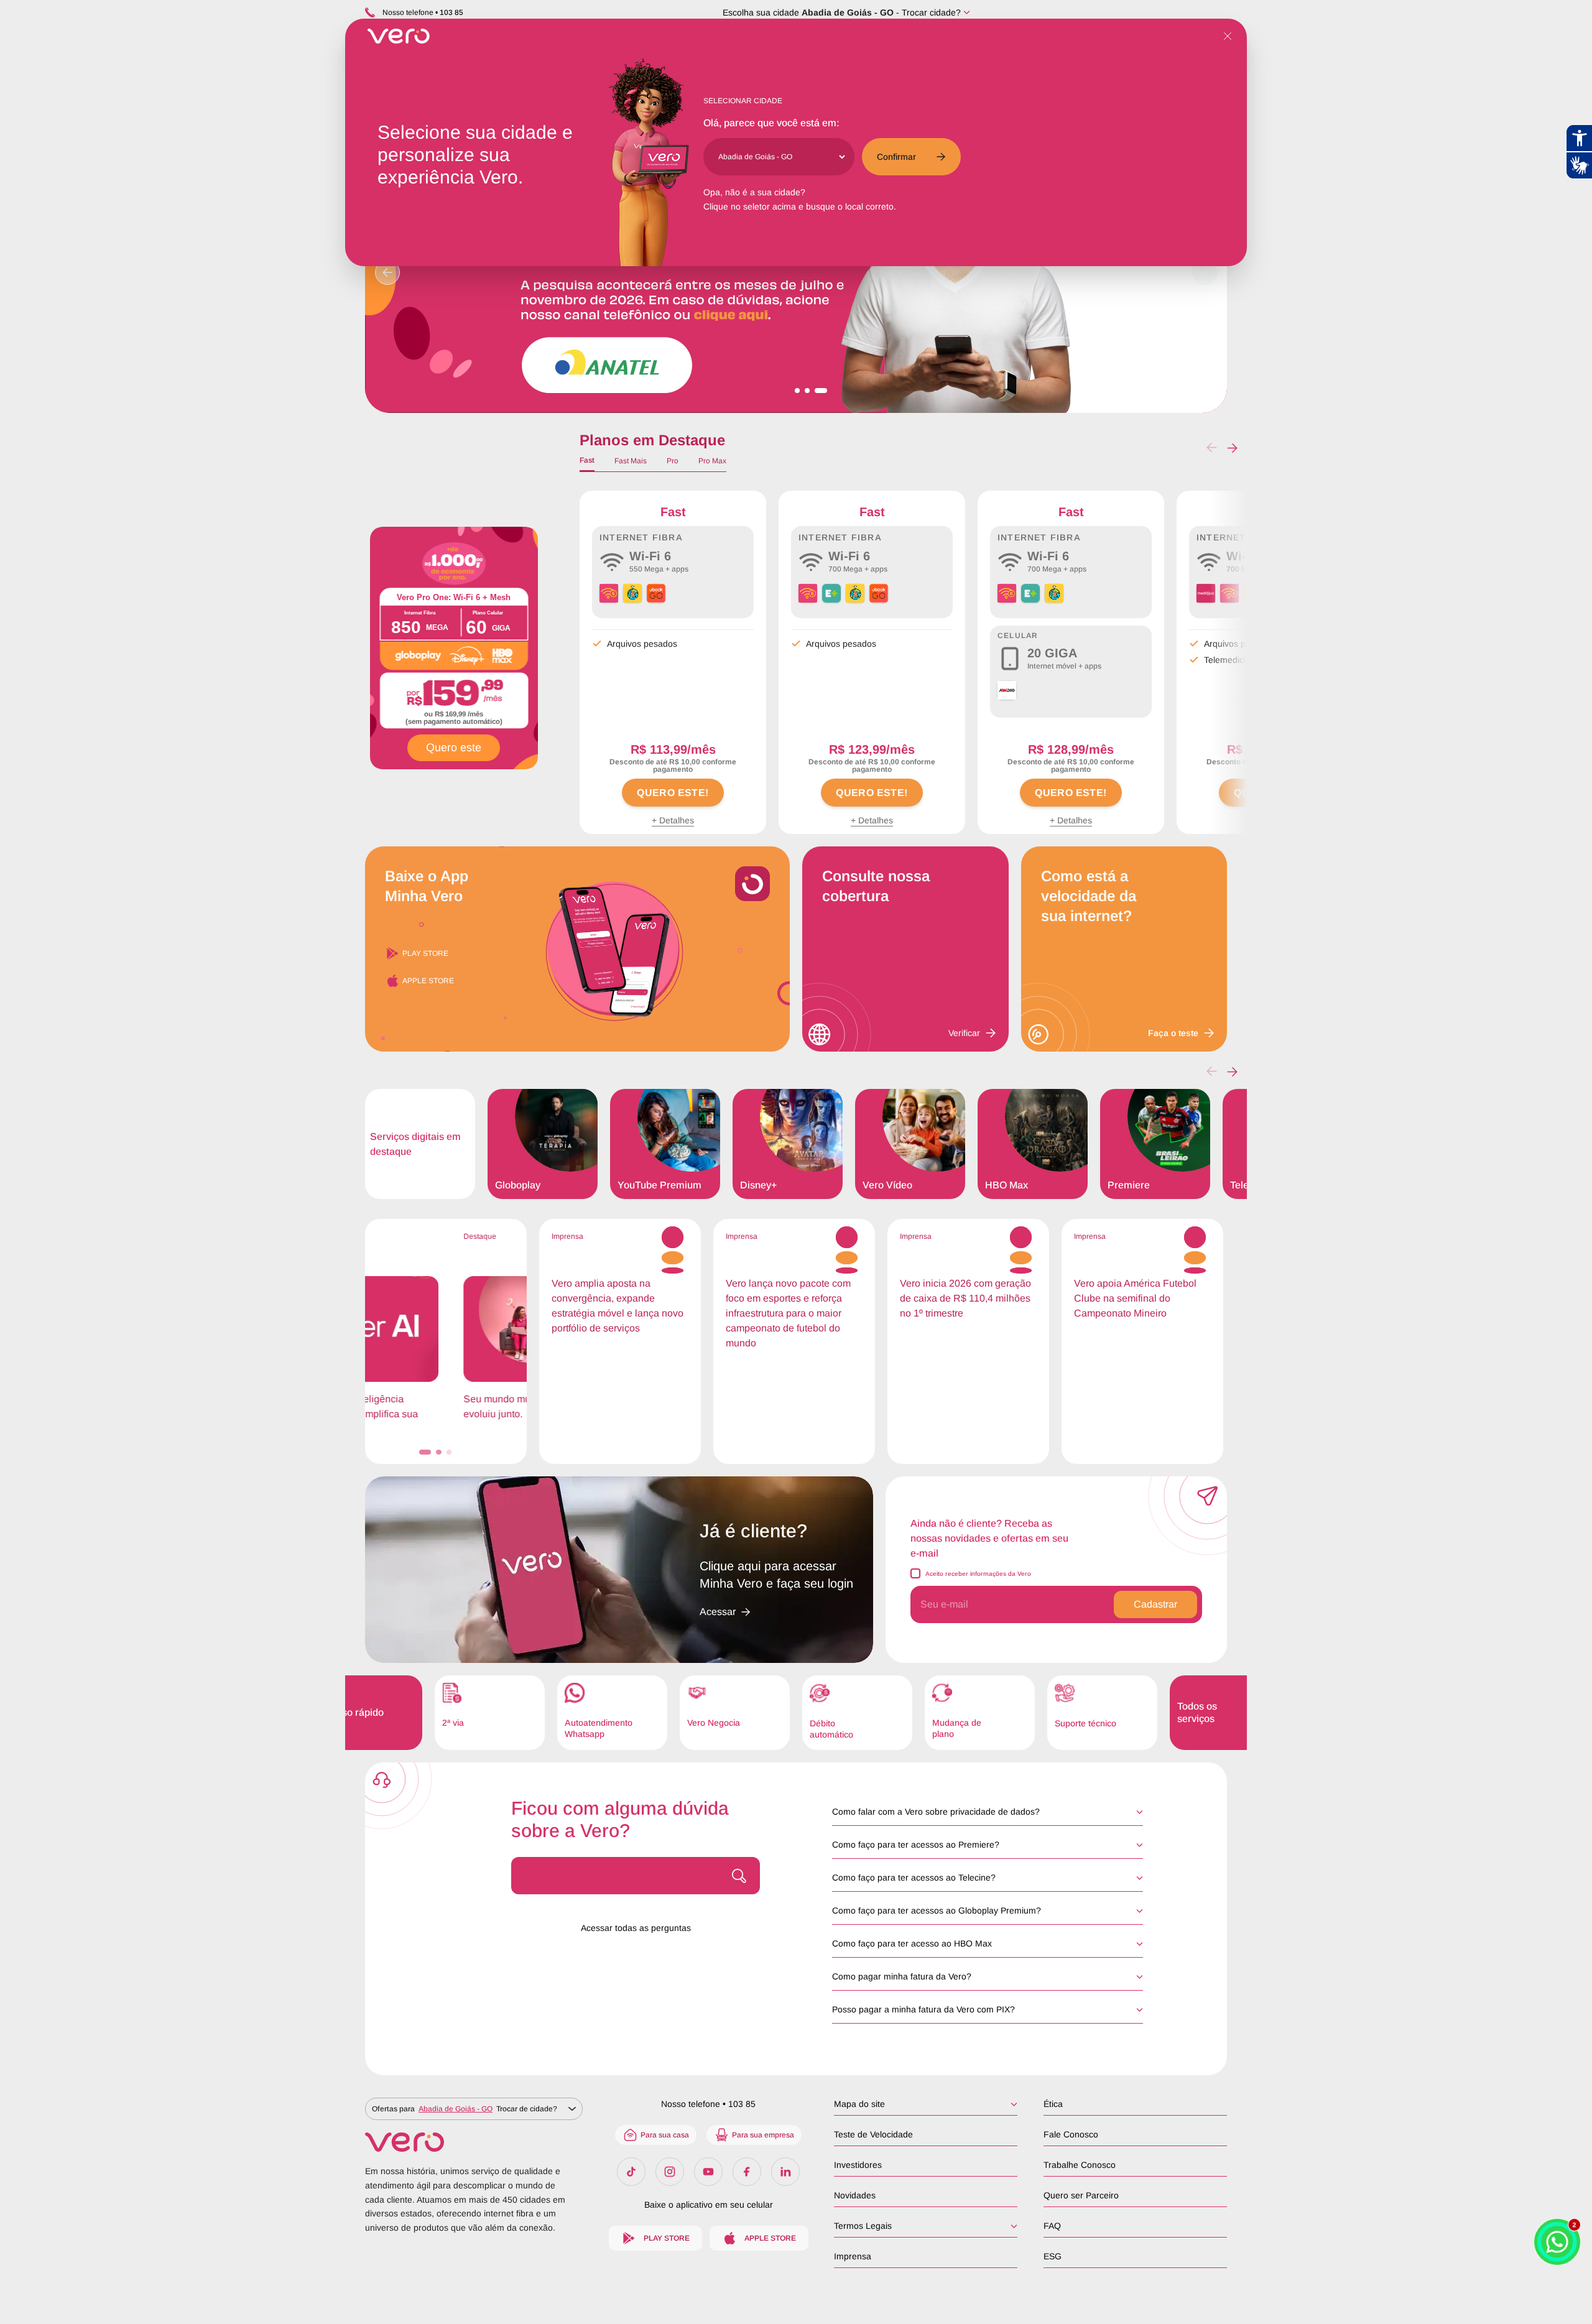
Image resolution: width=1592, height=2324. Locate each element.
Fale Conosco (1071, 2134)
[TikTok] (631, 2172)
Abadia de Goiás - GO (848, 12)
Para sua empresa (763, 2135)
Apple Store (428, 981)
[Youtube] (708, 2172)
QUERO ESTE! (673, 793)
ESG (1053, 2256)
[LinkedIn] (785, 2172)
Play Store (425, 953)
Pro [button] (673, 461)
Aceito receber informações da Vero (978, 1574)
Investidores (858, 2165)
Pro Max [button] (712, 461)
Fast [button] (587, 460)
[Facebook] (747, 2172)
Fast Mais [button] (631, 461)
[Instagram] (670, 2172)
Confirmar (896, 157)
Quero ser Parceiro (1081, 2195)
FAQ (1052, 2226)
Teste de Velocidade (873, 2134)
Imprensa (853, 2256)
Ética (1053, 2104)
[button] (1232, 448)
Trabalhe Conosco (1080, 2165)
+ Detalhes (673, 820)
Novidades (855, 2195)
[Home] (474, 2142)
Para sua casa (665, 2135)
